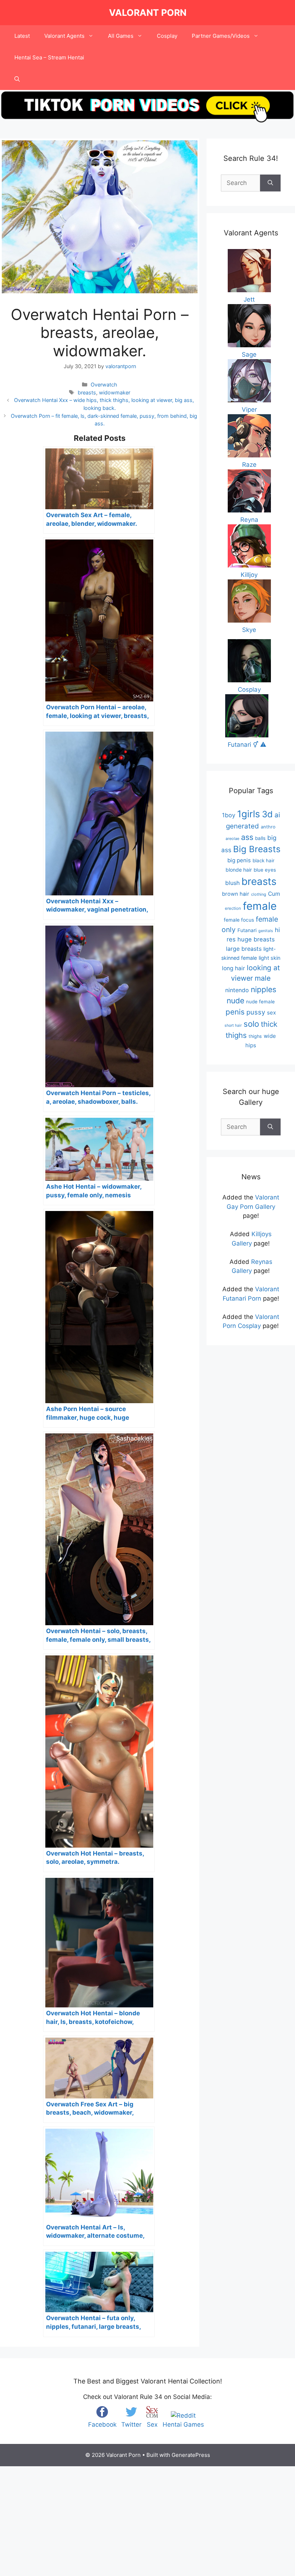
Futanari (247, 930)
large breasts (244, 949)
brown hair (236, 894)
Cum (274, 894)
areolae (232, 839)
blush (232, 883)
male (263, 978)
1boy (229, 815)
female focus (239, 920)
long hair (233, 968)
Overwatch (104, 385)
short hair (233, 1025)
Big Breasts (257, 849)
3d (267, 814)
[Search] (270, 183)
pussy (256, 1012)
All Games (121, 36)
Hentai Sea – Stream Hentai (49, 57)
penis (235, 1012)
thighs (255, 1036)
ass (247, 837)
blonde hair (239, 870)
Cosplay (167, 36)
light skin (270, 958)
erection (233, 908)
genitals (266, 931)
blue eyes (265, 870)
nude (235, 1001)
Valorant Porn (148, 13)
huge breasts (256, 939)
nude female (260, 1002)
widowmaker (115, 392)
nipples (264, 989)
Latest (22, 36)
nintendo (237, 990)
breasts (87, 392)
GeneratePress (191, 2455)
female (260, 906)
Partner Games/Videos (221, 36)
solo (251, 1024)
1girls (249, 814)
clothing (259, 894)
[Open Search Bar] (17, 79)
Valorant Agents (64, 36)
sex (271, 1013)
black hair (264, 860)
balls (260, 838)
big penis (239, 860)
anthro (268, 827)
